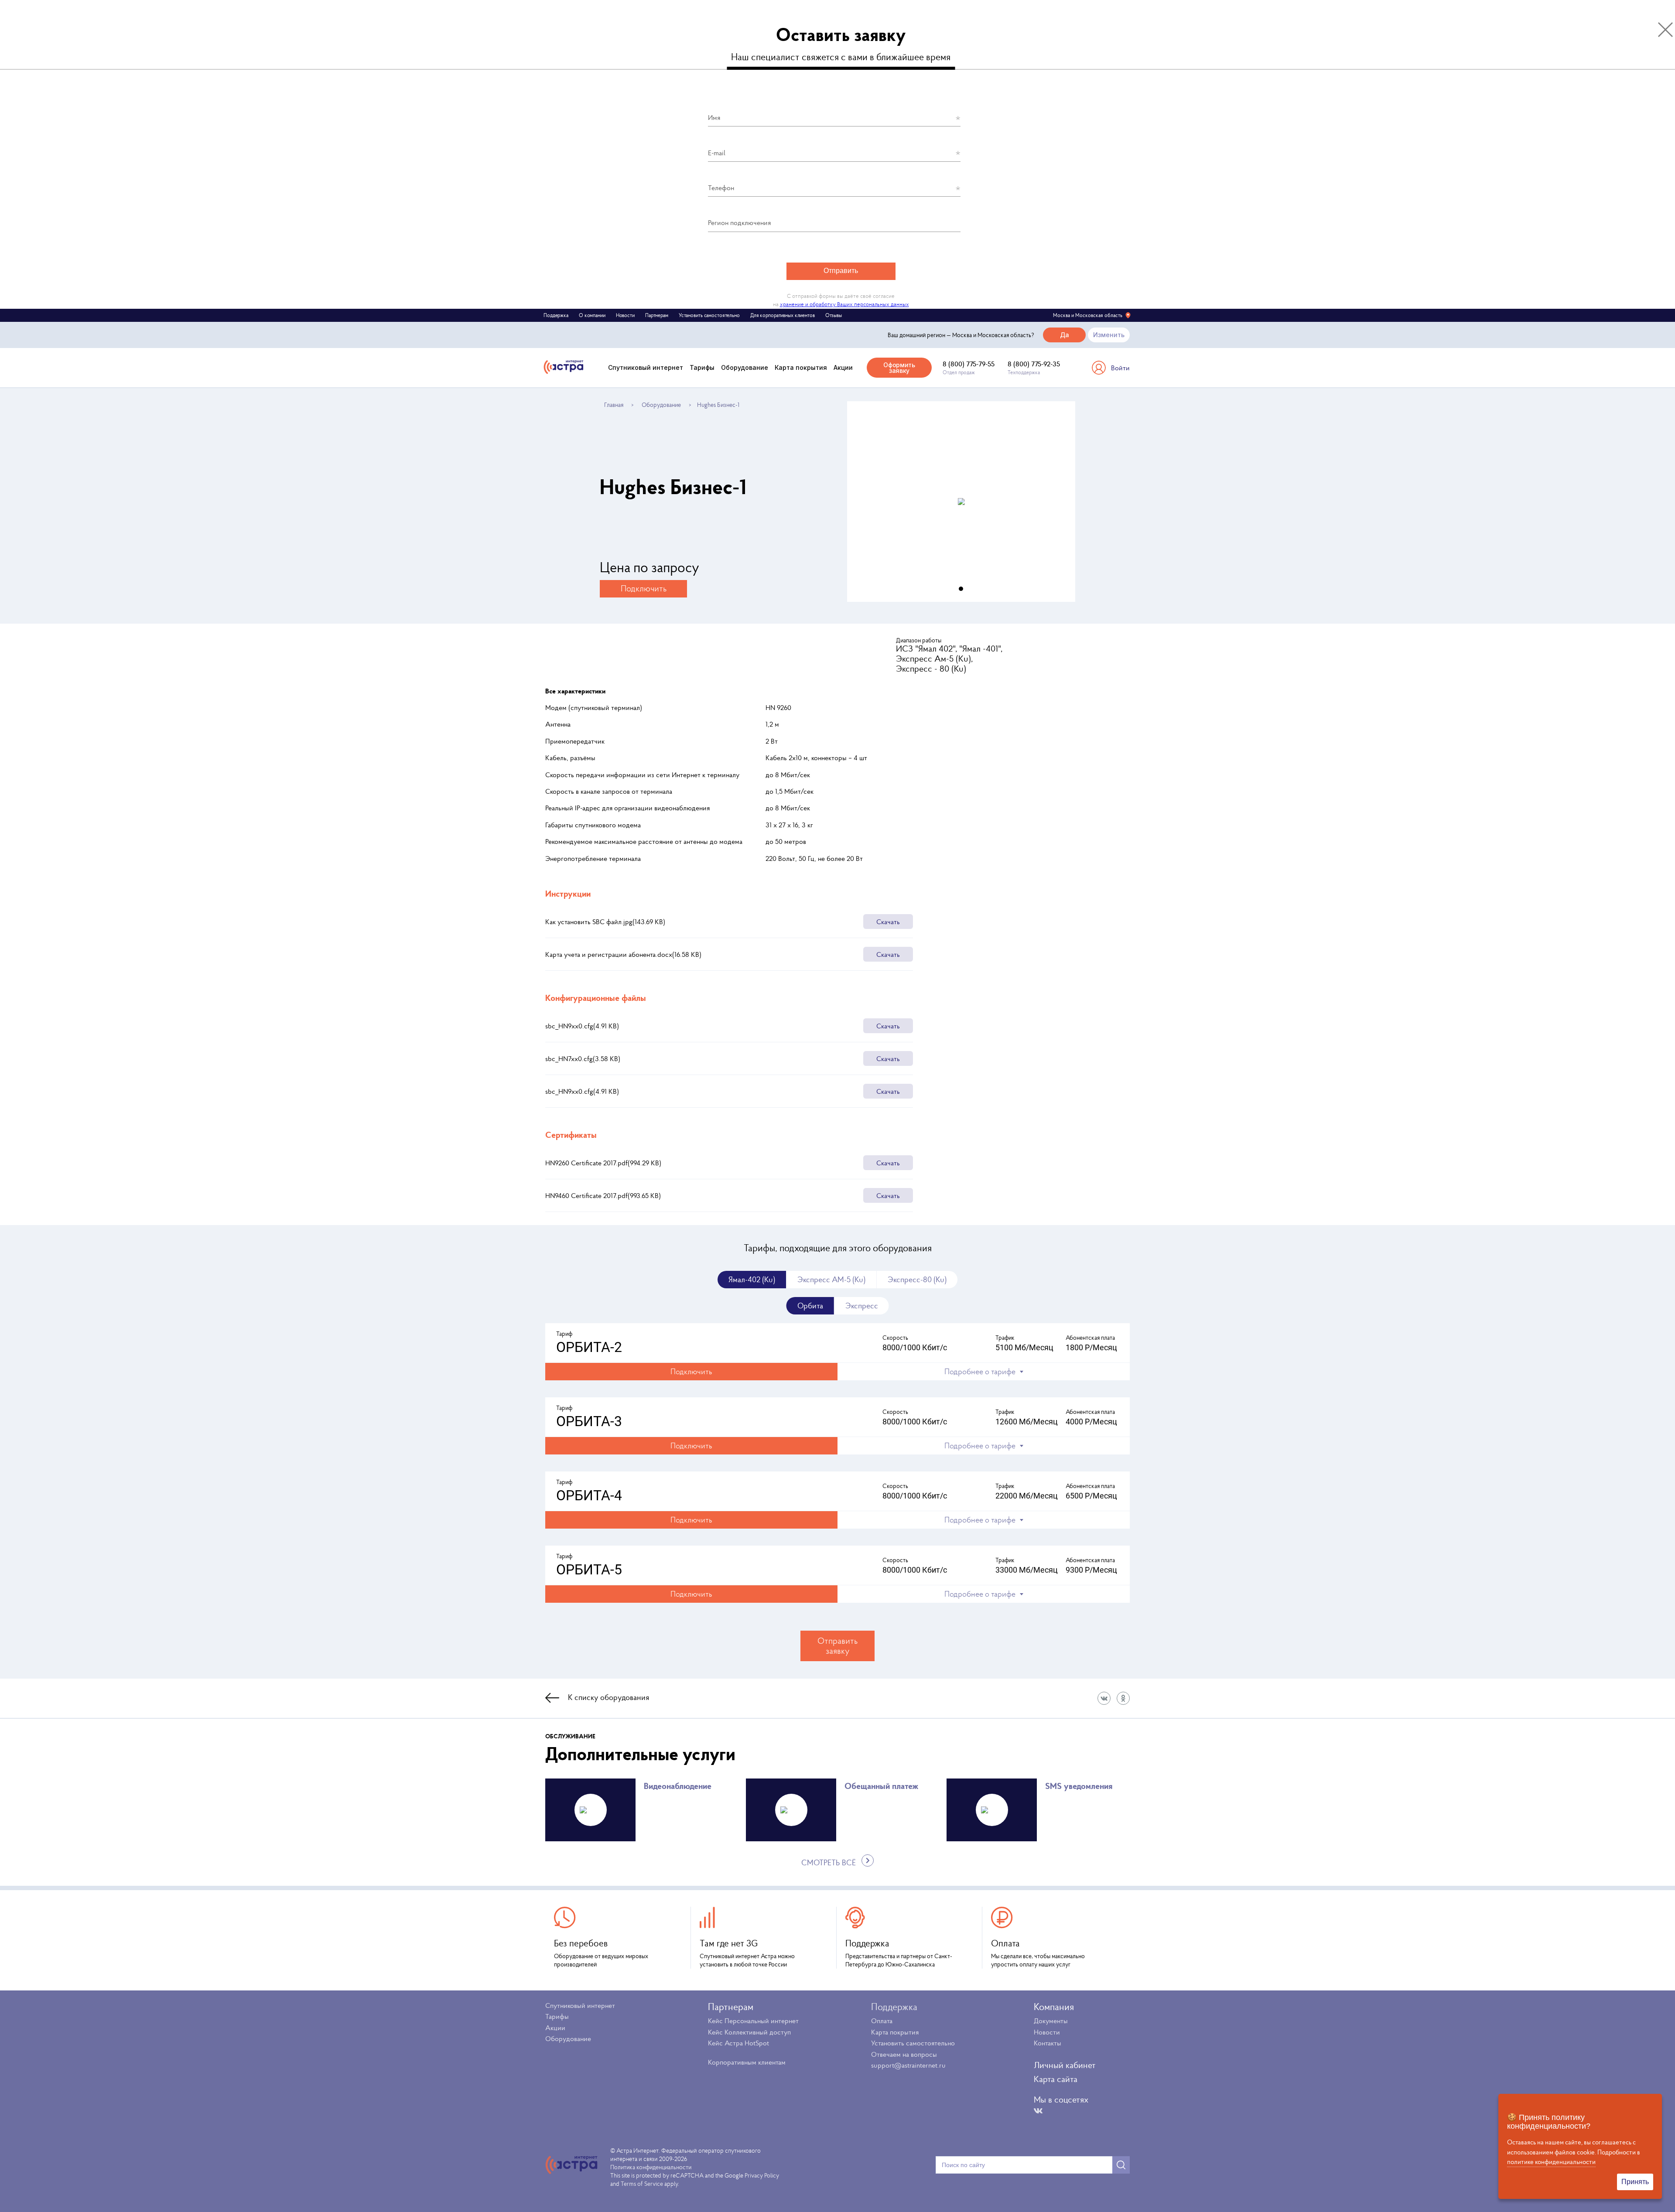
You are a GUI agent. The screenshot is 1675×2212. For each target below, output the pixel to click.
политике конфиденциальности (1551, 2162)
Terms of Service (642, 2184)
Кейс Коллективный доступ (749, 2032)
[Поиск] (1121, 2165)
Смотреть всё (829, 1863)
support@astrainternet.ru (908, 2065)
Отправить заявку (837, 1646)
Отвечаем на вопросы (904, 2054)
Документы (1051, 2021)
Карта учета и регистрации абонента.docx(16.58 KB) (723, 954)
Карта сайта (1056, 2079)
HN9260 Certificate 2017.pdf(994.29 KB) (723, 1163)
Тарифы (702, 367)
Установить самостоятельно (709, 315)
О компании (592, 315)
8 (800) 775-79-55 (969, 364)
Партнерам (657, 315)
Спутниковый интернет (646, 367)
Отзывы (834, 315)
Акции (843, 367)
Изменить (1109, 335)
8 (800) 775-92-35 (1034, 364)
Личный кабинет (1065, 2065)
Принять (1635, 2182)
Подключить (644, 588)
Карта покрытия (801, 367)
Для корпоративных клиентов (783, 315)
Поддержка (556, 315)
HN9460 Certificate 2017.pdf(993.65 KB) (723, 1195)
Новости (625, 315)
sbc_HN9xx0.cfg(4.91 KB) (723, 1026)
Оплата (882, 2021)
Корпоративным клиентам (747, 2062)
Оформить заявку (899, 368)
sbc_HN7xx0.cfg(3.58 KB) (723, 1058)
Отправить (841, 271)
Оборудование (745, 367)
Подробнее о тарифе (980, 1371)
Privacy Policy (762, 2175)
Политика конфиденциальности (651, 2167)
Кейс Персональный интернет (753, 2021)
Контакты (1048, 2043)
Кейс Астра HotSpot (738, 2043)
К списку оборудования (608, 1697)
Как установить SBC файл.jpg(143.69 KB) (723, 922)
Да (1065, 335)
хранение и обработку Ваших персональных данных (844, 304)
